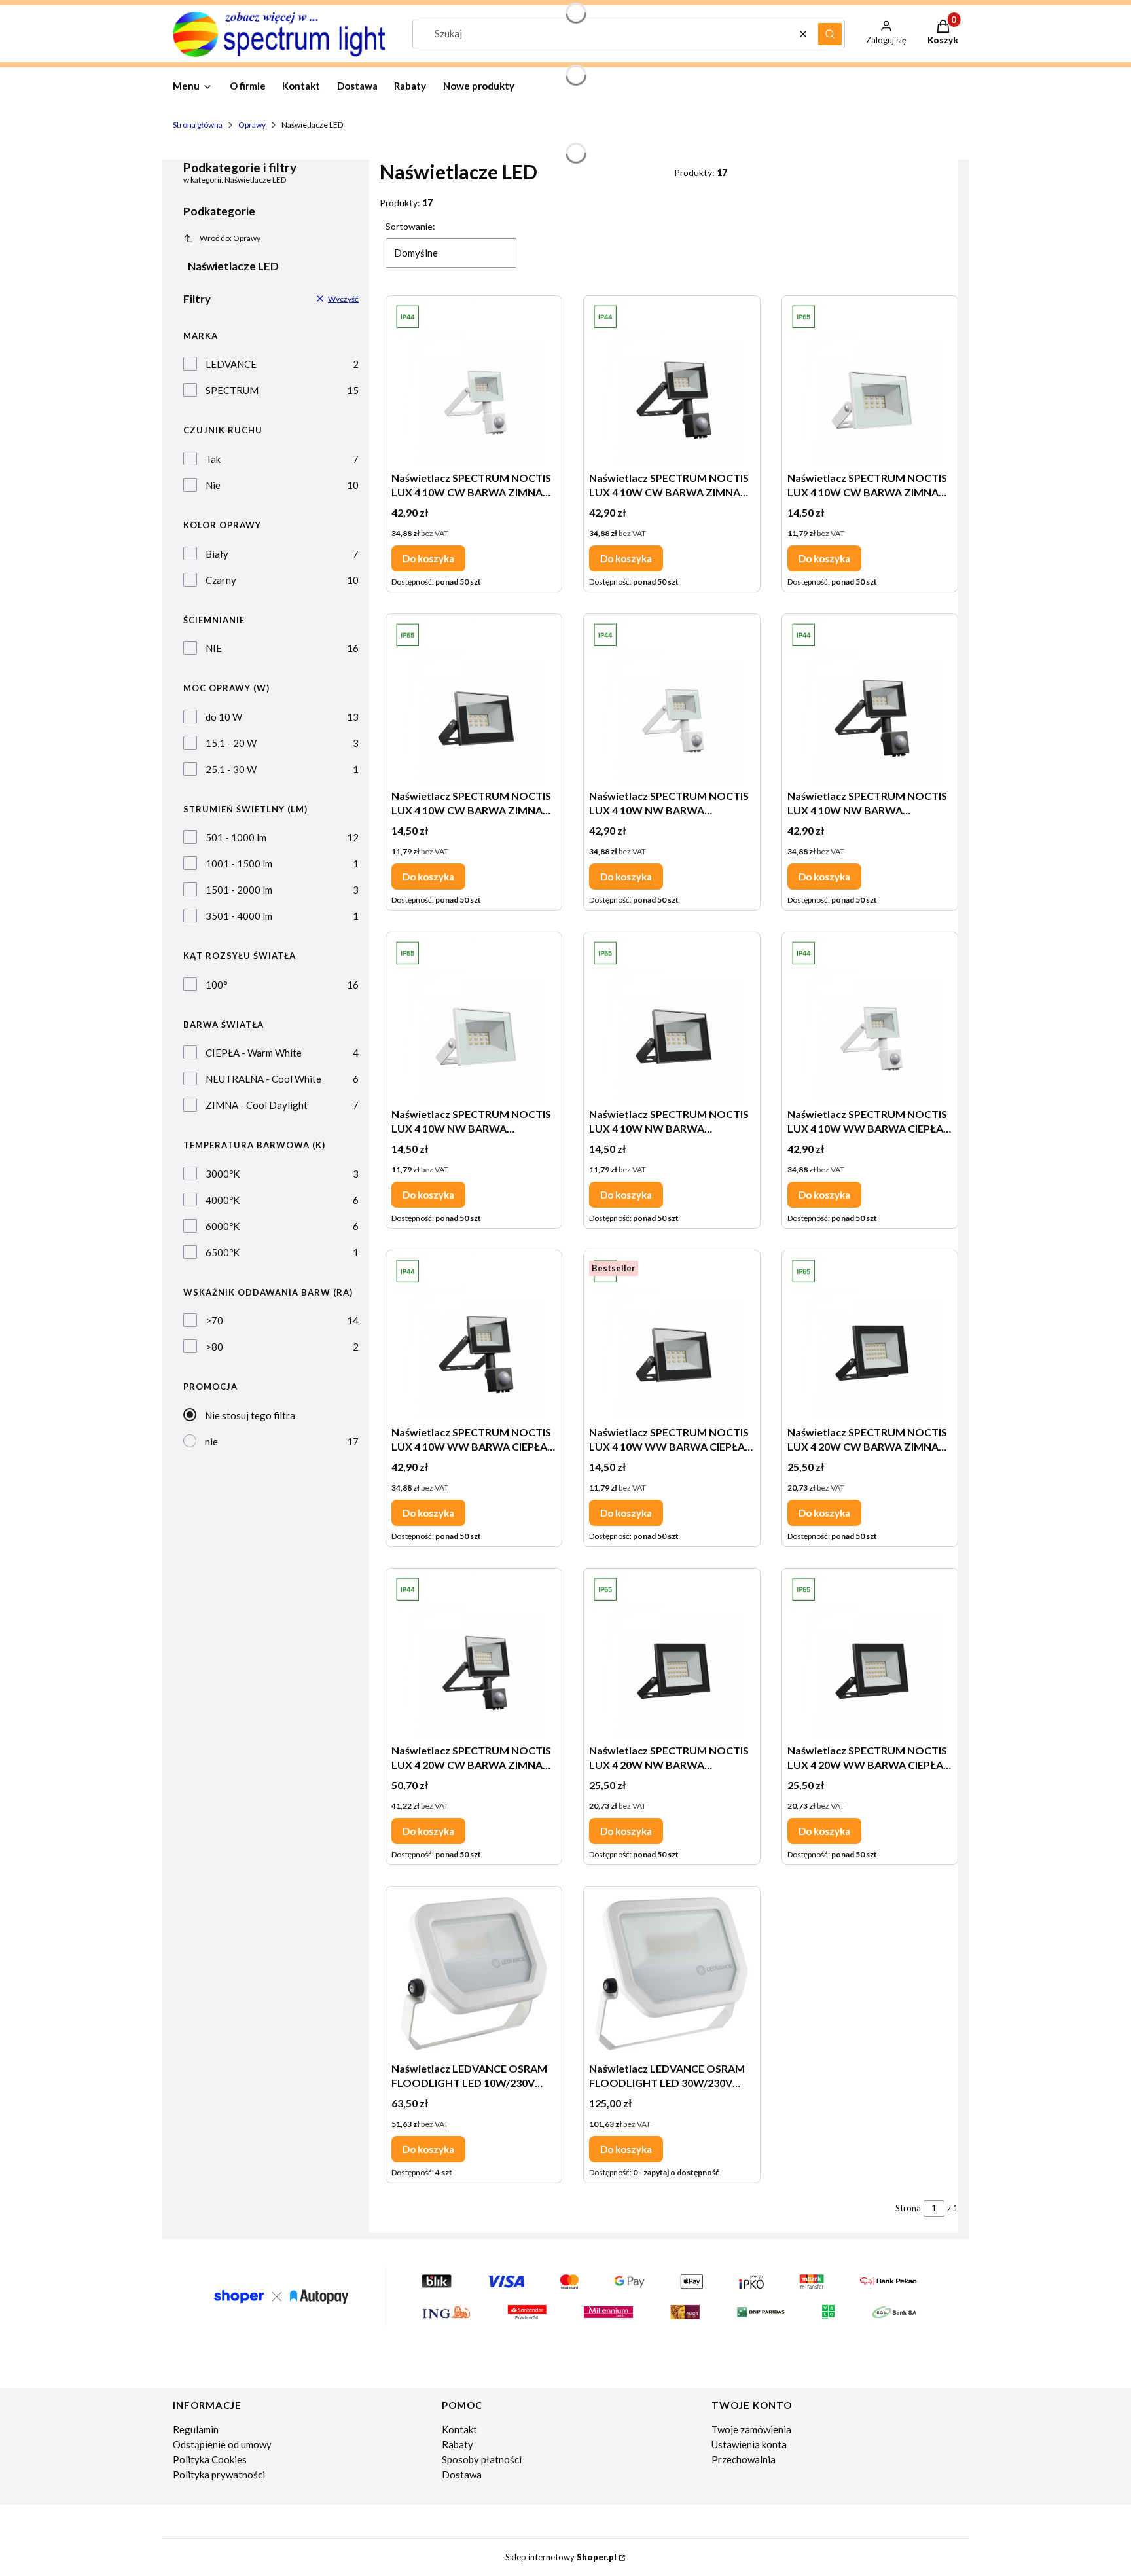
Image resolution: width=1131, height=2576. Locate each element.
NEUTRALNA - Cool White (263, 1079)
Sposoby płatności (482, 2459)
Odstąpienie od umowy (222, 2444)
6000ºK (223, 1226)
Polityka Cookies (210, 2459)
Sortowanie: (410, 226)
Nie (213, 485)
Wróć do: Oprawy (230, 238)
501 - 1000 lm (236, 837)
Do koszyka (428, 558)
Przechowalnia (744, 2459)
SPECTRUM (232, 390)
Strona (908, 2208)
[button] (830, 34)
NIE (214, 648)
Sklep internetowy (561, 2557)
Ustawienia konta (749, 2444)
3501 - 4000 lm (239, 916)
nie (211, 1442)
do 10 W (224, 717)
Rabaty (458, 2444)
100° (217, 985)
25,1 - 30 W (231, 769)
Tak (213, 459)
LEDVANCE (231, 364)
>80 (214, 1347)
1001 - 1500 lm (239, 863)
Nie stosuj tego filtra (250, 1415)
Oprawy (252, 125)
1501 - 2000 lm (239, 890)
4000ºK (223, 1200)
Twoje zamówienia (751, 2429)
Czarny (221, 580)
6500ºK (223, 1252)
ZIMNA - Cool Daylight (257, 1105)
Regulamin (196, 2429)
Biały (217, 554)
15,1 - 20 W (231, 743)
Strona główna (198, 125)
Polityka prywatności (219, 2475)
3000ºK (223, 1174)
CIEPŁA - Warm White (254, 1053)
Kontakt (459, 2429)
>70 (214, 1320)
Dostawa (462, 2475)
